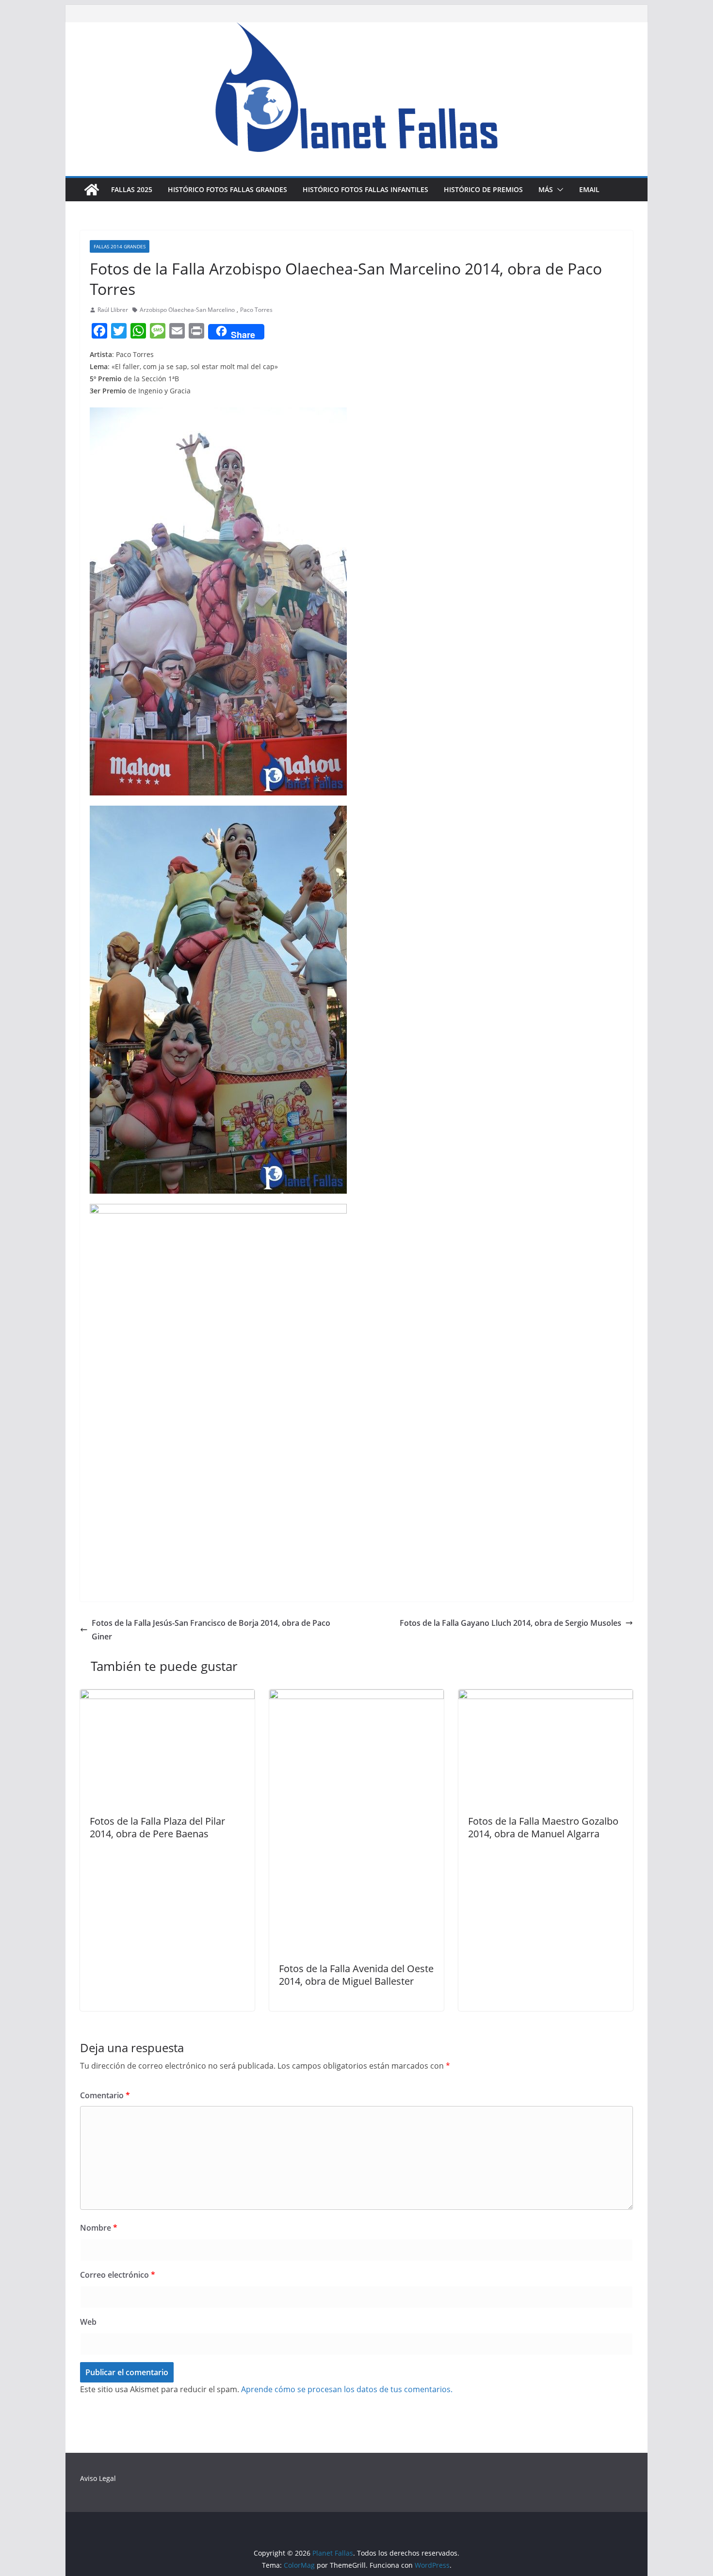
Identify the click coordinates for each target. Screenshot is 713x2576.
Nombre (99, 2228)
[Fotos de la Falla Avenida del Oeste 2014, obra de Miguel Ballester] (356, 1696)
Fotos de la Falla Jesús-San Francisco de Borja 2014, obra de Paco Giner (211, 1630)
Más (546, 189)
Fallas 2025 (132, 189)
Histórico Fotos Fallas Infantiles (365, 189)
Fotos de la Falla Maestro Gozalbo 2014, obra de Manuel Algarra (543, 1827)
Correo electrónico (118, 2275)
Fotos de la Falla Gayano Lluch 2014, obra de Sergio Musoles (510, 1623)
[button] (558, 190)
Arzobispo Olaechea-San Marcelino (187, 310)
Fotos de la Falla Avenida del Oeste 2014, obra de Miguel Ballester (356, 1975)
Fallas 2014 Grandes (120, 246)
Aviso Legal (98, 2478)
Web (88, 2322)
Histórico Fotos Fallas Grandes (227, 189)
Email (589, 189)
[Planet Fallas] (92, 190)
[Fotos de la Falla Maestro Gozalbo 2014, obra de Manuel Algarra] (546, 1696)
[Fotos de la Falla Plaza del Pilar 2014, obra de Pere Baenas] (167, 1696)
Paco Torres (256, 310)
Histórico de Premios (483, 189)
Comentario (105, 2095)
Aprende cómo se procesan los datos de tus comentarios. (347, 2389)
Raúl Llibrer (113, 310)
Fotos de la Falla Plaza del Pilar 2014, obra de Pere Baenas (157, 1827)
